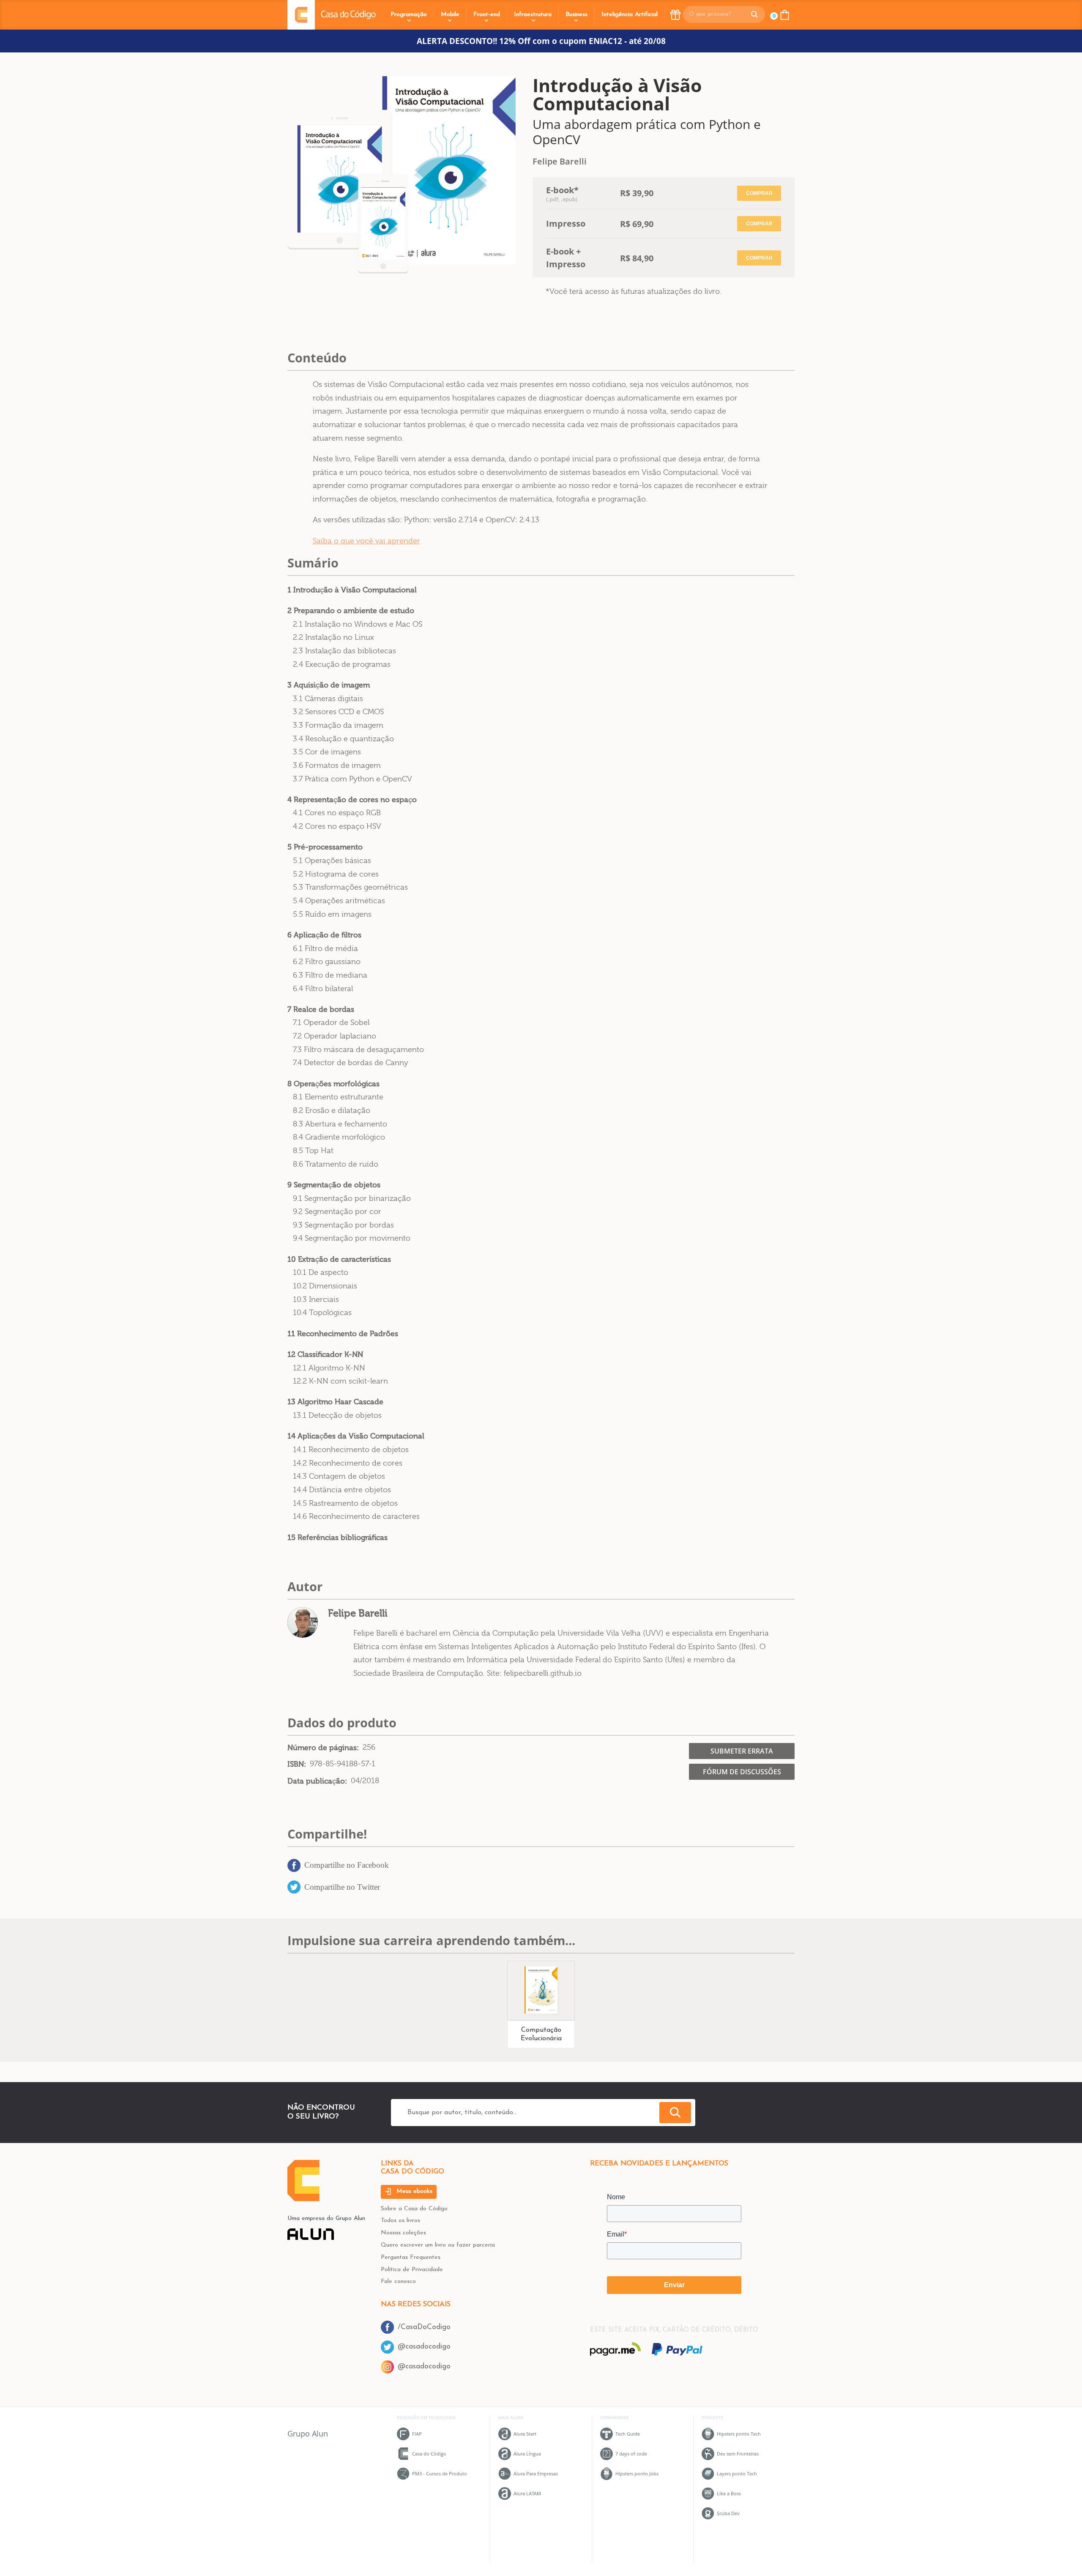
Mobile (450, 15)
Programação (409, 15)
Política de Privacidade (412, 2270)
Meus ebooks (413, 2191)
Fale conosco (398, 2281)
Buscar (675, 2113)
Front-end (487, 15)
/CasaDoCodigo (424, 2327)
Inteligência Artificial (630, 15)
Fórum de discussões (742, 1772)
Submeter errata (742, 1751)
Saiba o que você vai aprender (366, 541)
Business (577, 15)
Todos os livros (400, 2221)
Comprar (759, 193)
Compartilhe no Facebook (347, 1865)
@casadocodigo (424, 2347)
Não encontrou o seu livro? (321, 2112)
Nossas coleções (403, 2233)
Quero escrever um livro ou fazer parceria (438, 2245)
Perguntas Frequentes (411, 2257)
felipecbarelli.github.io (543, 1673)
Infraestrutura (533, 15)
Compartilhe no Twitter (342, 1887)
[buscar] (754, 14)
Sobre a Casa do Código (414, 2209)
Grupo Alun (308, 2433)
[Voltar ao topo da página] (303, 2199)
